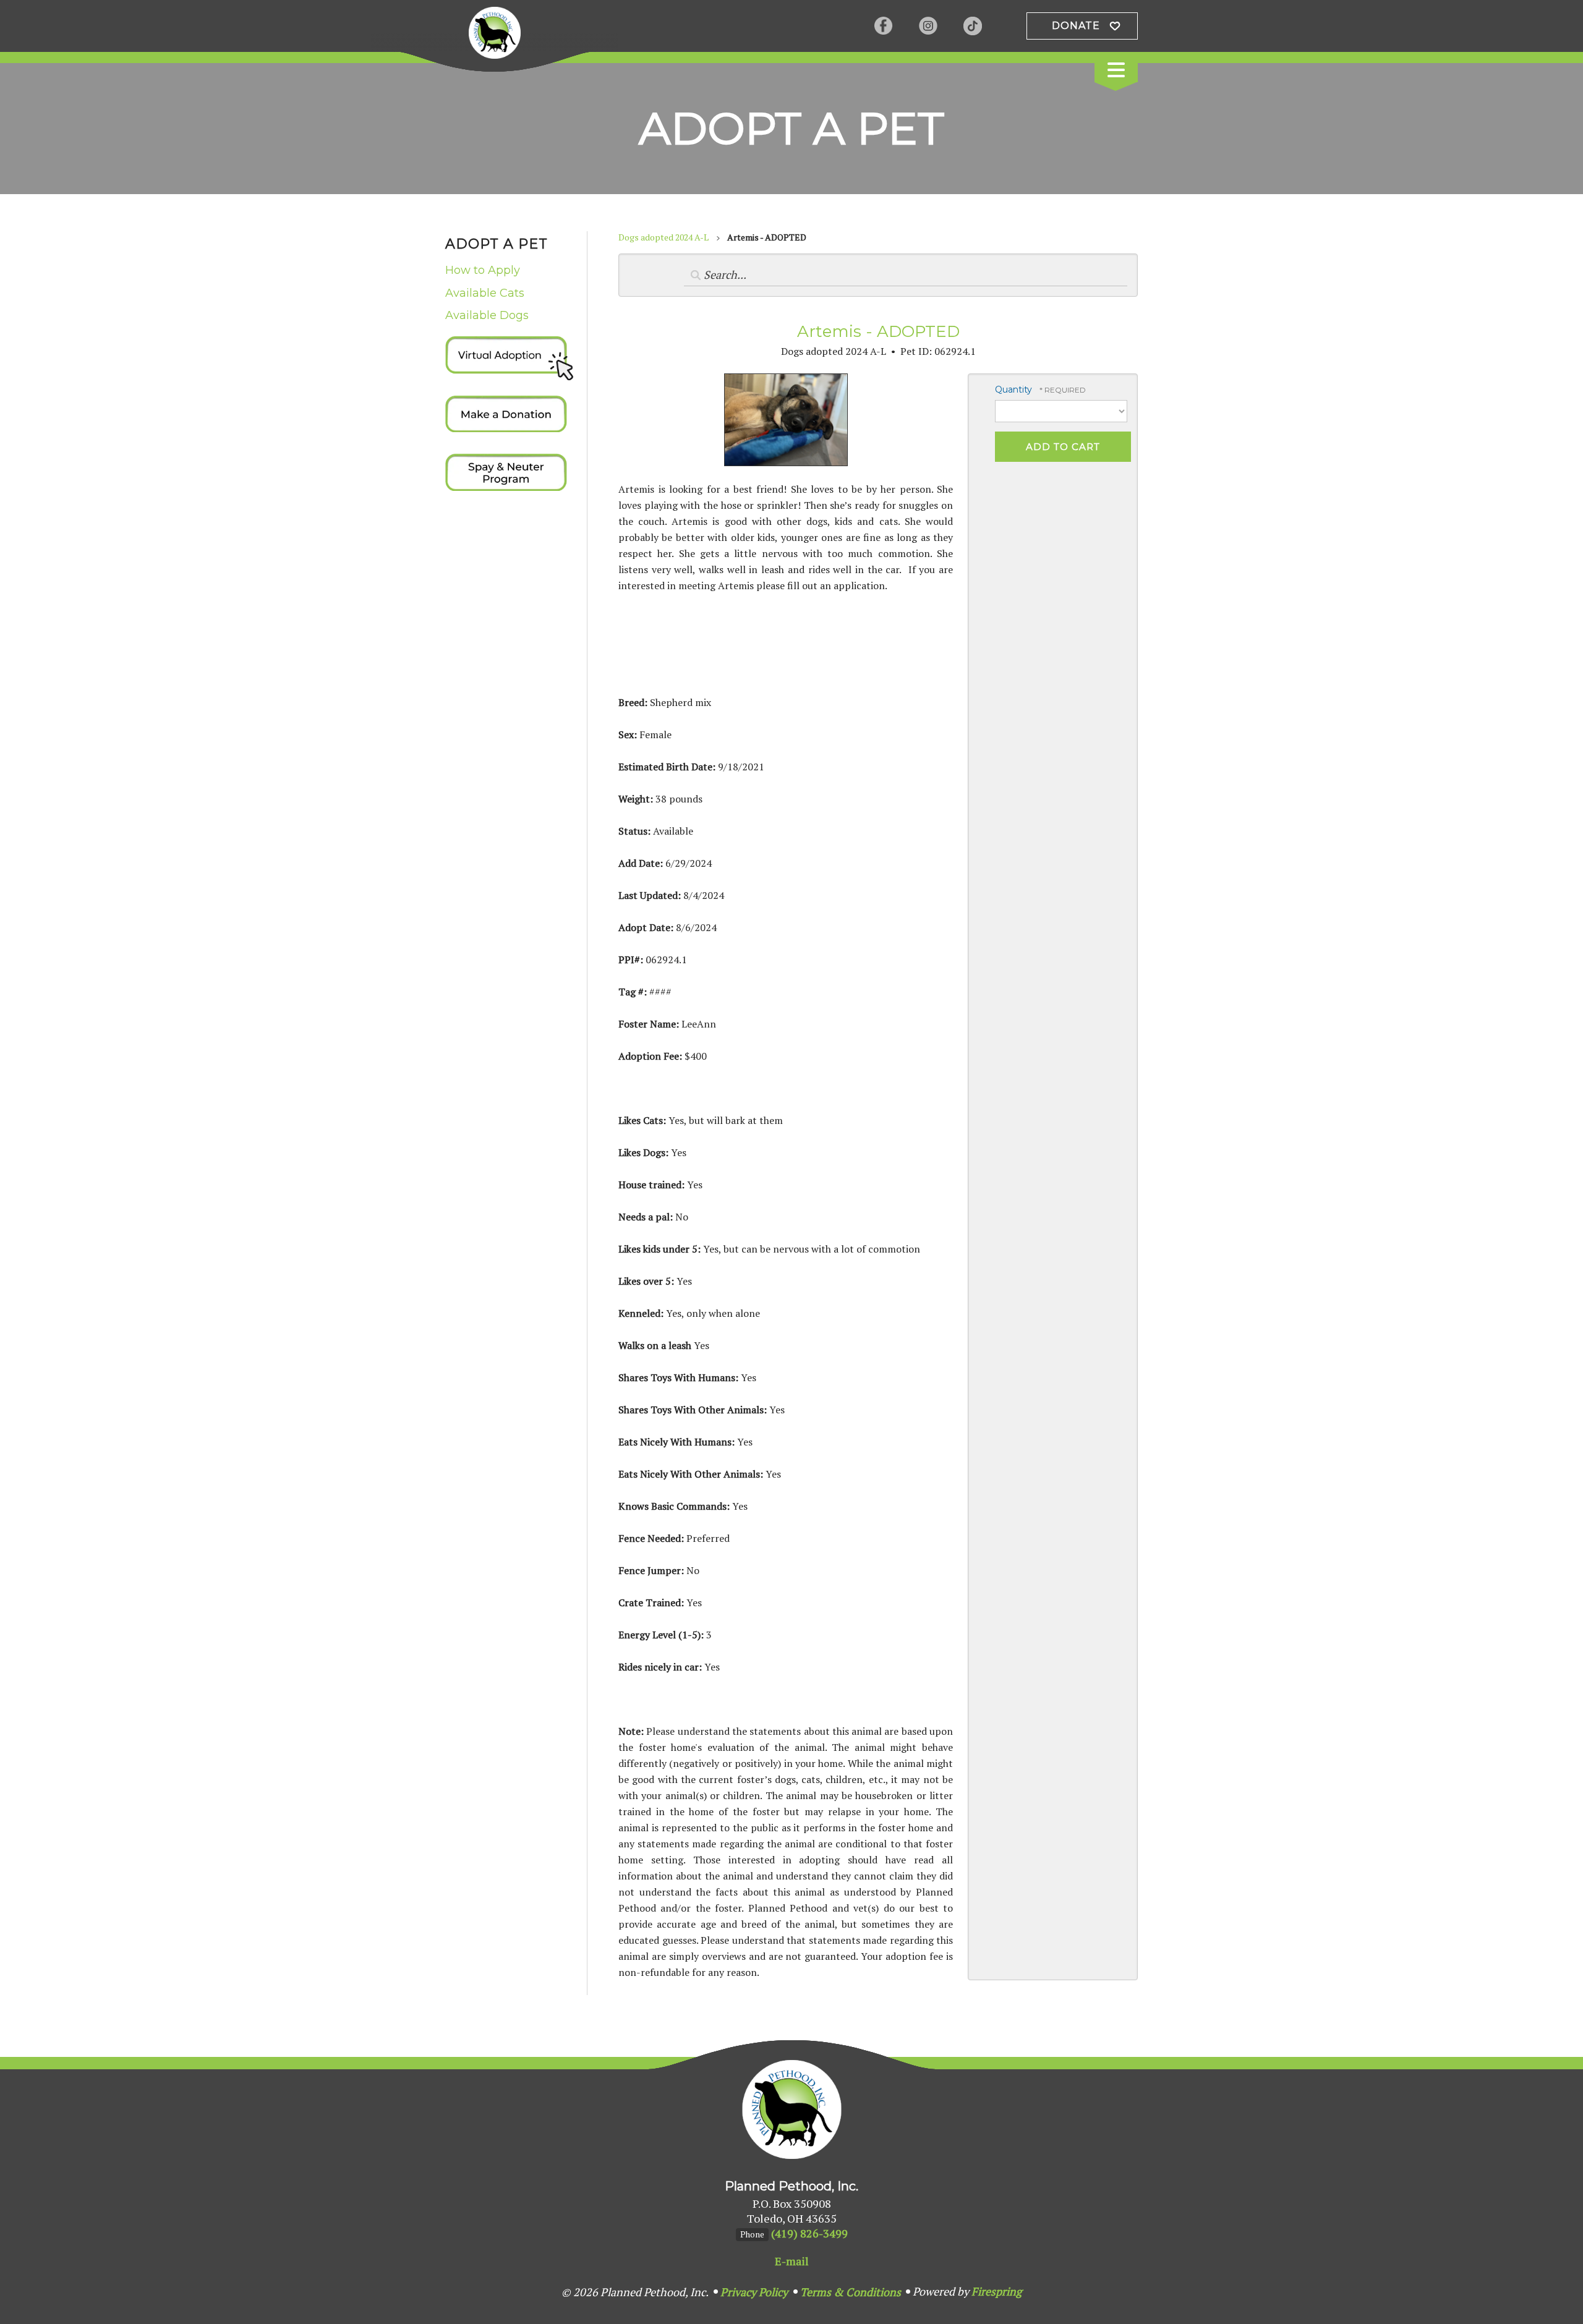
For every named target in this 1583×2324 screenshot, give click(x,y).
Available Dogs (487, 315)
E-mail (792, 2261)
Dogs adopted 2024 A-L (663, 237)
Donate (1076, 26)
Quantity (1013, 389)
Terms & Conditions (851, 2292)
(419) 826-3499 (809, 2233)
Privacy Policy (754, 2292)
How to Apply (483, 270)
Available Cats (485, 293)
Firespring (996, 2291)
